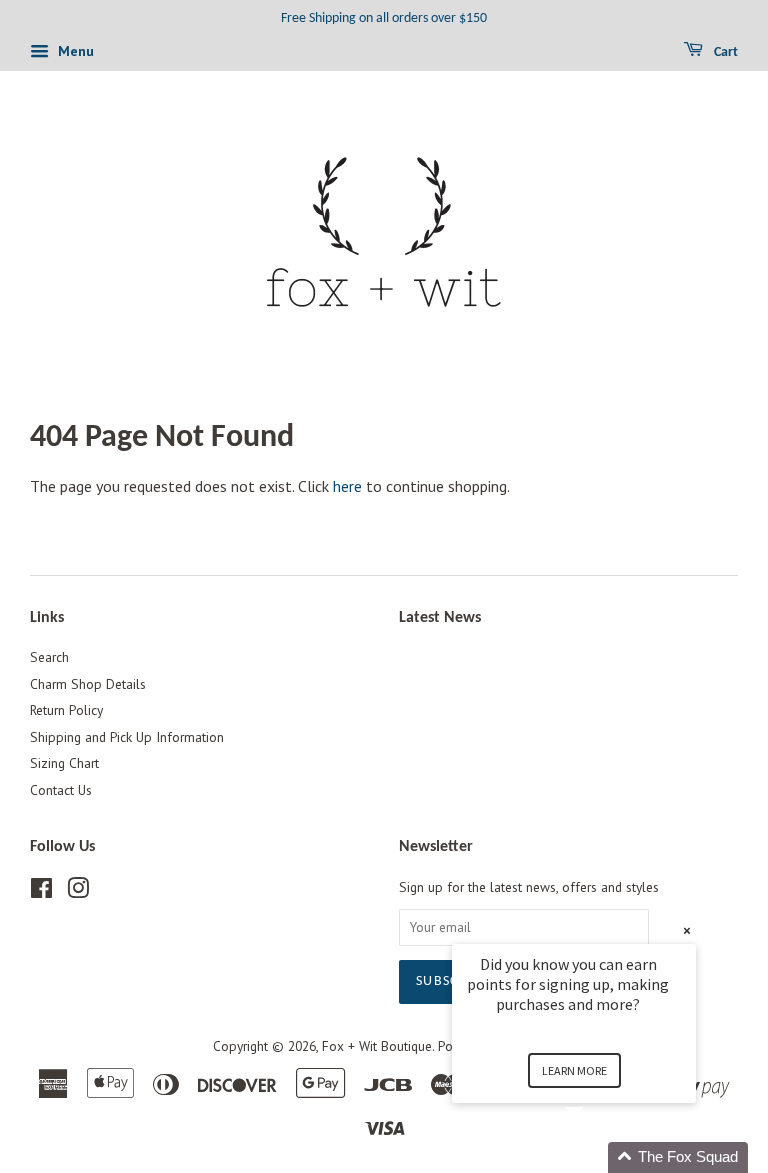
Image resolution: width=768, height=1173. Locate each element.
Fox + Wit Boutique (377, 1046)
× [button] (687, 930)
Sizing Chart (64, 763)
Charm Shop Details (88, 684)
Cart (724, 52)
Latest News (440, 618)
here (347, 486)
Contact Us (61, 790)
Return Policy (66, 710)
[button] (598, 1157)
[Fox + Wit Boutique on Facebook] (41, 892)
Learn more (574, 1070)
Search (49, 657)
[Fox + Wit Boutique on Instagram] (78, 892)
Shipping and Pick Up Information (127, 737)
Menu (74, 51)
